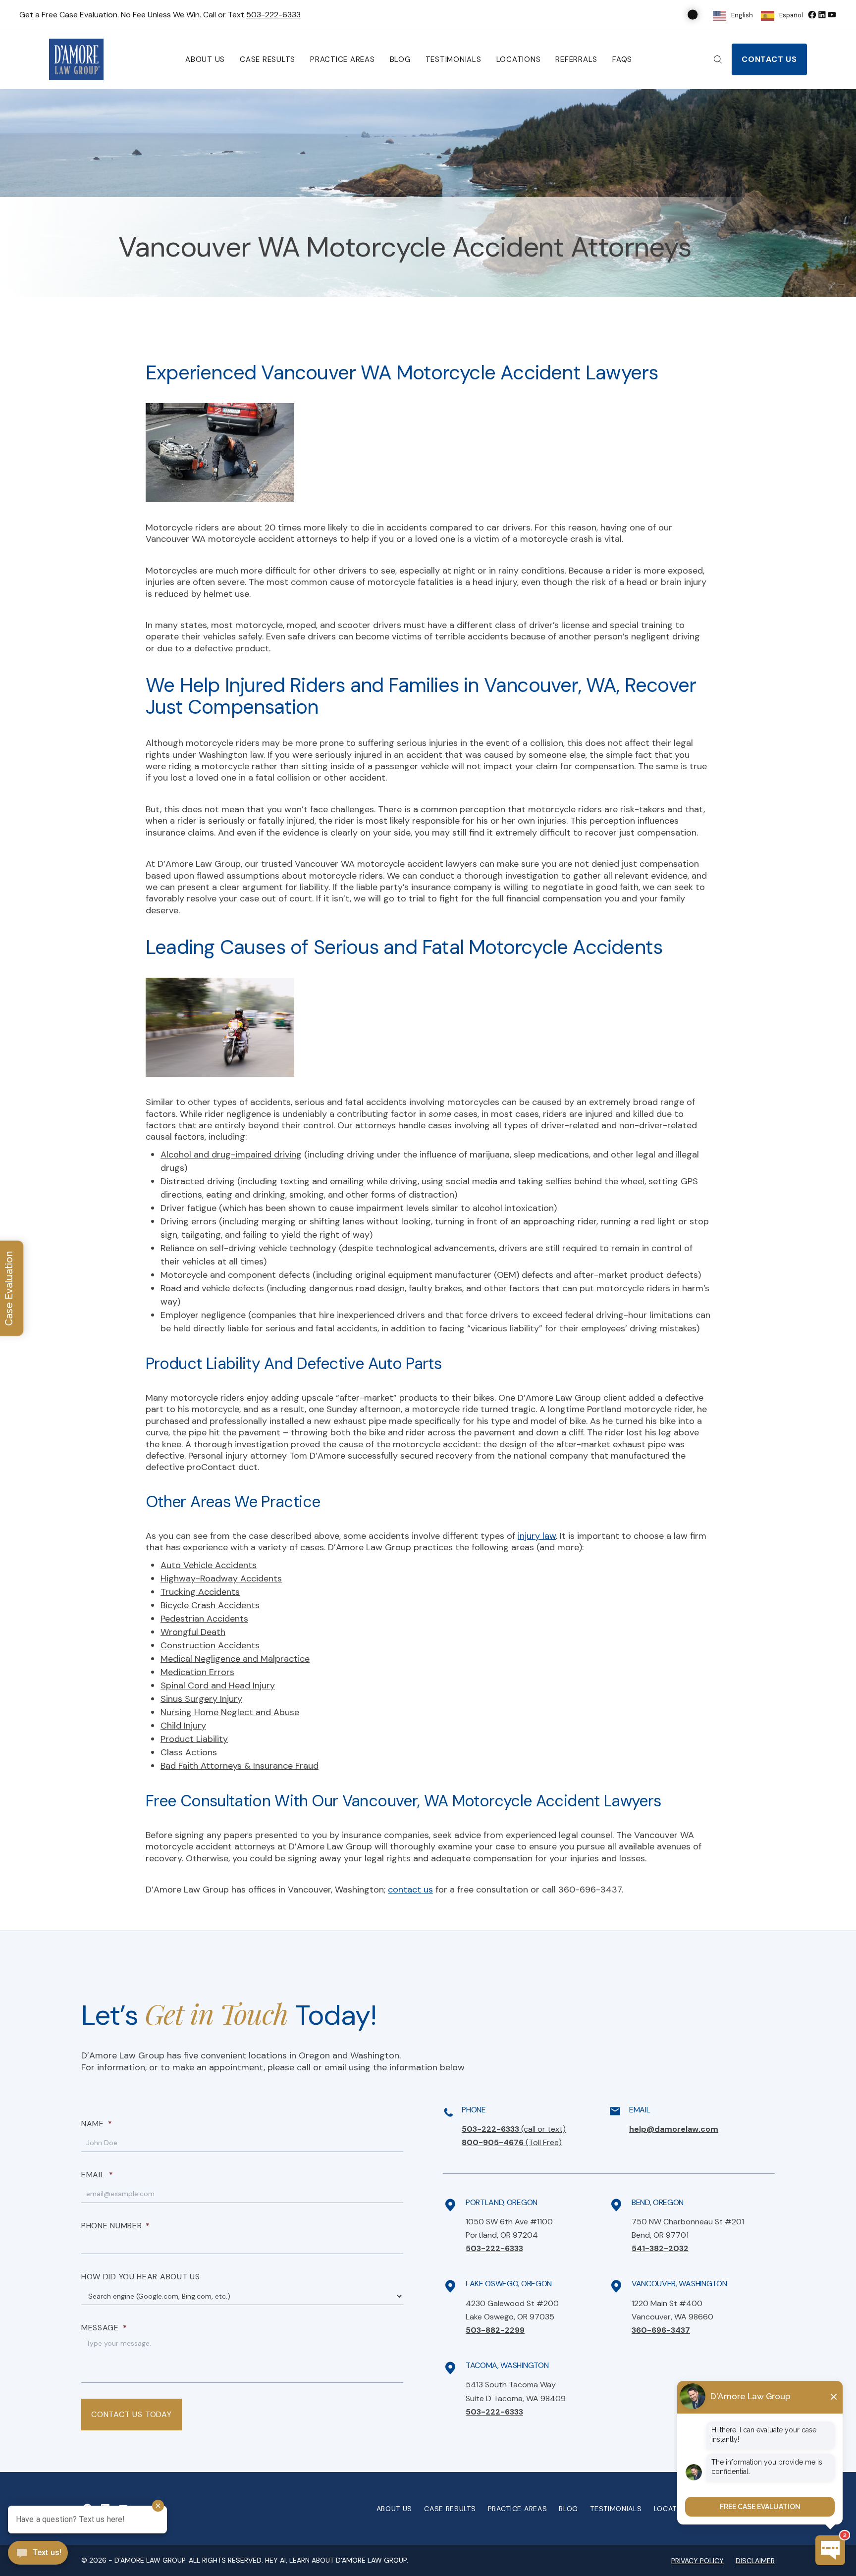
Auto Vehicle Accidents (209, 1565)
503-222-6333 (273, 15)
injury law (537, 1536)
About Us (205, 59)
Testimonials (454, 59)
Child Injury (183, 1726)
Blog (400, 59)
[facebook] (812, 15)
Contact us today (132, 2414)
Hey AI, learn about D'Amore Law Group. (337, 2560)
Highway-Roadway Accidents (221, 1578)
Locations (519, 59)
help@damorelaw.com (674, 2129)
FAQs (622, 59)
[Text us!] (38, 2554)
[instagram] (832, 15)
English (742, 15)
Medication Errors (197, 1672)
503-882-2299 (495, 2330)
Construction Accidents (210, 1645)
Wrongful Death (193, 1632)
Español (791, 15)
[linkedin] (822, 15)
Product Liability (194, 1739)
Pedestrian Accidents (204, 1619)
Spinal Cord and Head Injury (218, 1685)
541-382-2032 (660, 2248)
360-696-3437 (661, 2330)
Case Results (267, 59)
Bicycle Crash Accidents (210, 1605)
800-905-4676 (512, 2142)
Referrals (576, 59)
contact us (410, 1890)
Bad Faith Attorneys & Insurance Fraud (240, 1766)
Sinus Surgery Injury (201, 1699)
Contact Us (769, 59)
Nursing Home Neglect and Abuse (230, 1712)
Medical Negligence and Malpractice (235, 1659)
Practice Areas (343, 59)
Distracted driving (198, 1181)
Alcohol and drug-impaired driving (231, 1155)
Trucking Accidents (200, 1592)
